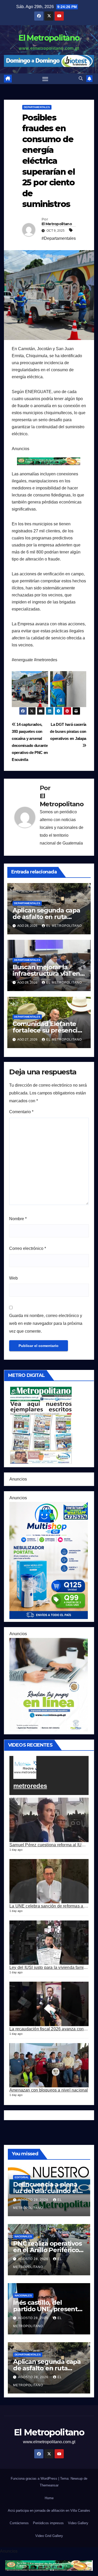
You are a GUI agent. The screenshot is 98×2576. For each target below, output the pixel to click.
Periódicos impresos (48, 2523)
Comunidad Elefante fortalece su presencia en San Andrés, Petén (47, 1030)
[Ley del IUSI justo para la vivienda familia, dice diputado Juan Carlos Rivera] (49, 1943)
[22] (49, 1560)
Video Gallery (78, 2523)
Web (13, 1278)
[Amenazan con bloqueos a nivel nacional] (49, 2065)
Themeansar (49, 2485)
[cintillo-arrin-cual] (49, 461)
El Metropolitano (49, 38)
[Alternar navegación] (45, 79)
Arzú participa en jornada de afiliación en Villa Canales (49, 2511)
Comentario (21, 1112)
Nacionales (23, 2236)
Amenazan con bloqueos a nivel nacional (49, 2090)
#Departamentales (59, 238)
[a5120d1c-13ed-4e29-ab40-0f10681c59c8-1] (49, 1684)
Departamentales (37, 107)
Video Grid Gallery (49, 2536)
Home (49, 2498)
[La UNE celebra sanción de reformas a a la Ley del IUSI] (49, 1881)
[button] (81, 78)
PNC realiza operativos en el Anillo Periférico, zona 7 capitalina (47, 2250)
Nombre (18, 1219)
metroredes (30, 1786)
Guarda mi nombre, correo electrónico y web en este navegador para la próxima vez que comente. (46, 1323)
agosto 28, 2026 (34, 2200)
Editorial (22, 2177)
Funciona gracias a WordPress (34, 2479)
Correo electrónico (28, 1248)
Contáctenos (19, 2523)
